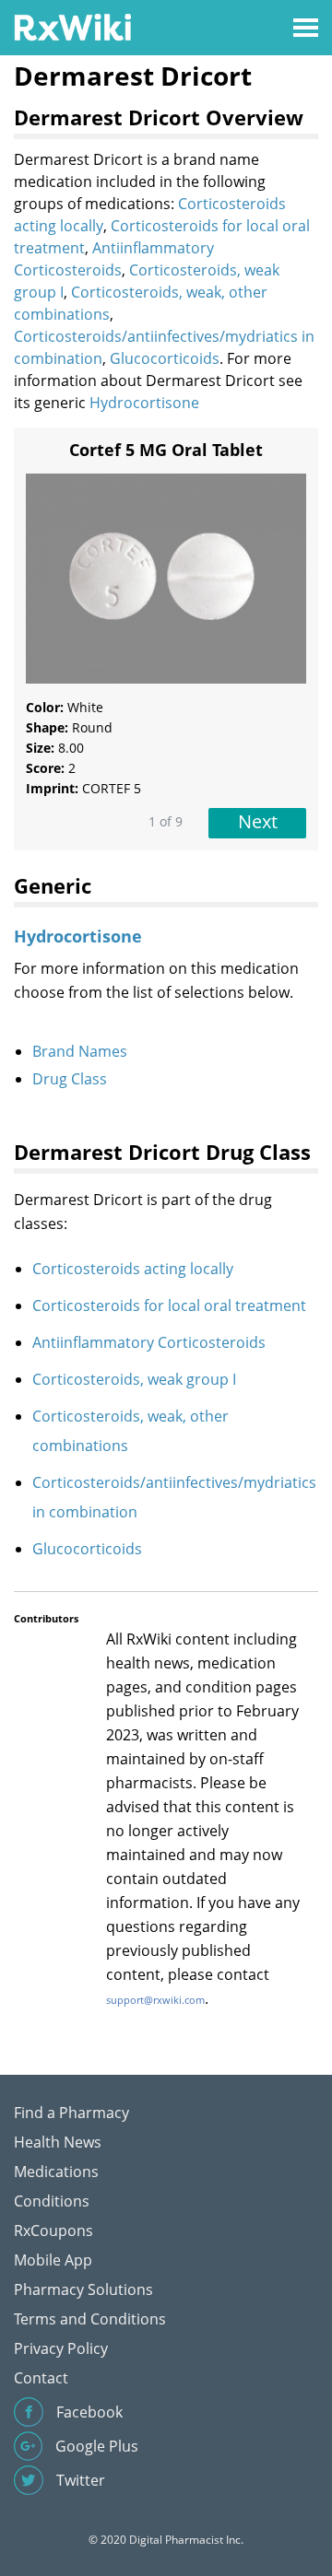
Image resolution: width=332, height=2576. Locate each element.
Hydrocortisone (144, 403)
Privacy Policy (61, 2348)
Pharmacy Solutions (83, 2289)
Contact (41, 2378)
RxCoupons (53, 2231)
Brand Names (80, 1051)
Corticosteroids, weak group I (134, 1379)
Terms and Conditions (90, 2319)
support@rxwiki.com (155, 2000)
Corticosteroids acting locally (133, 1269)
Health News (58, 2142)
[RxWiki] (72, 26)
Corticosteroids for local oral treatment (169, 1306)
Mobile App (53, 2260)
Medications (56, 2172)
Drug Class (70, 1079)
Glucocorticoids (165, 358)
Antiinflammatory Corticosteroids (149, 1342)
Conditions (52, 2201)
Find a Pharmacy (71, 2113)
